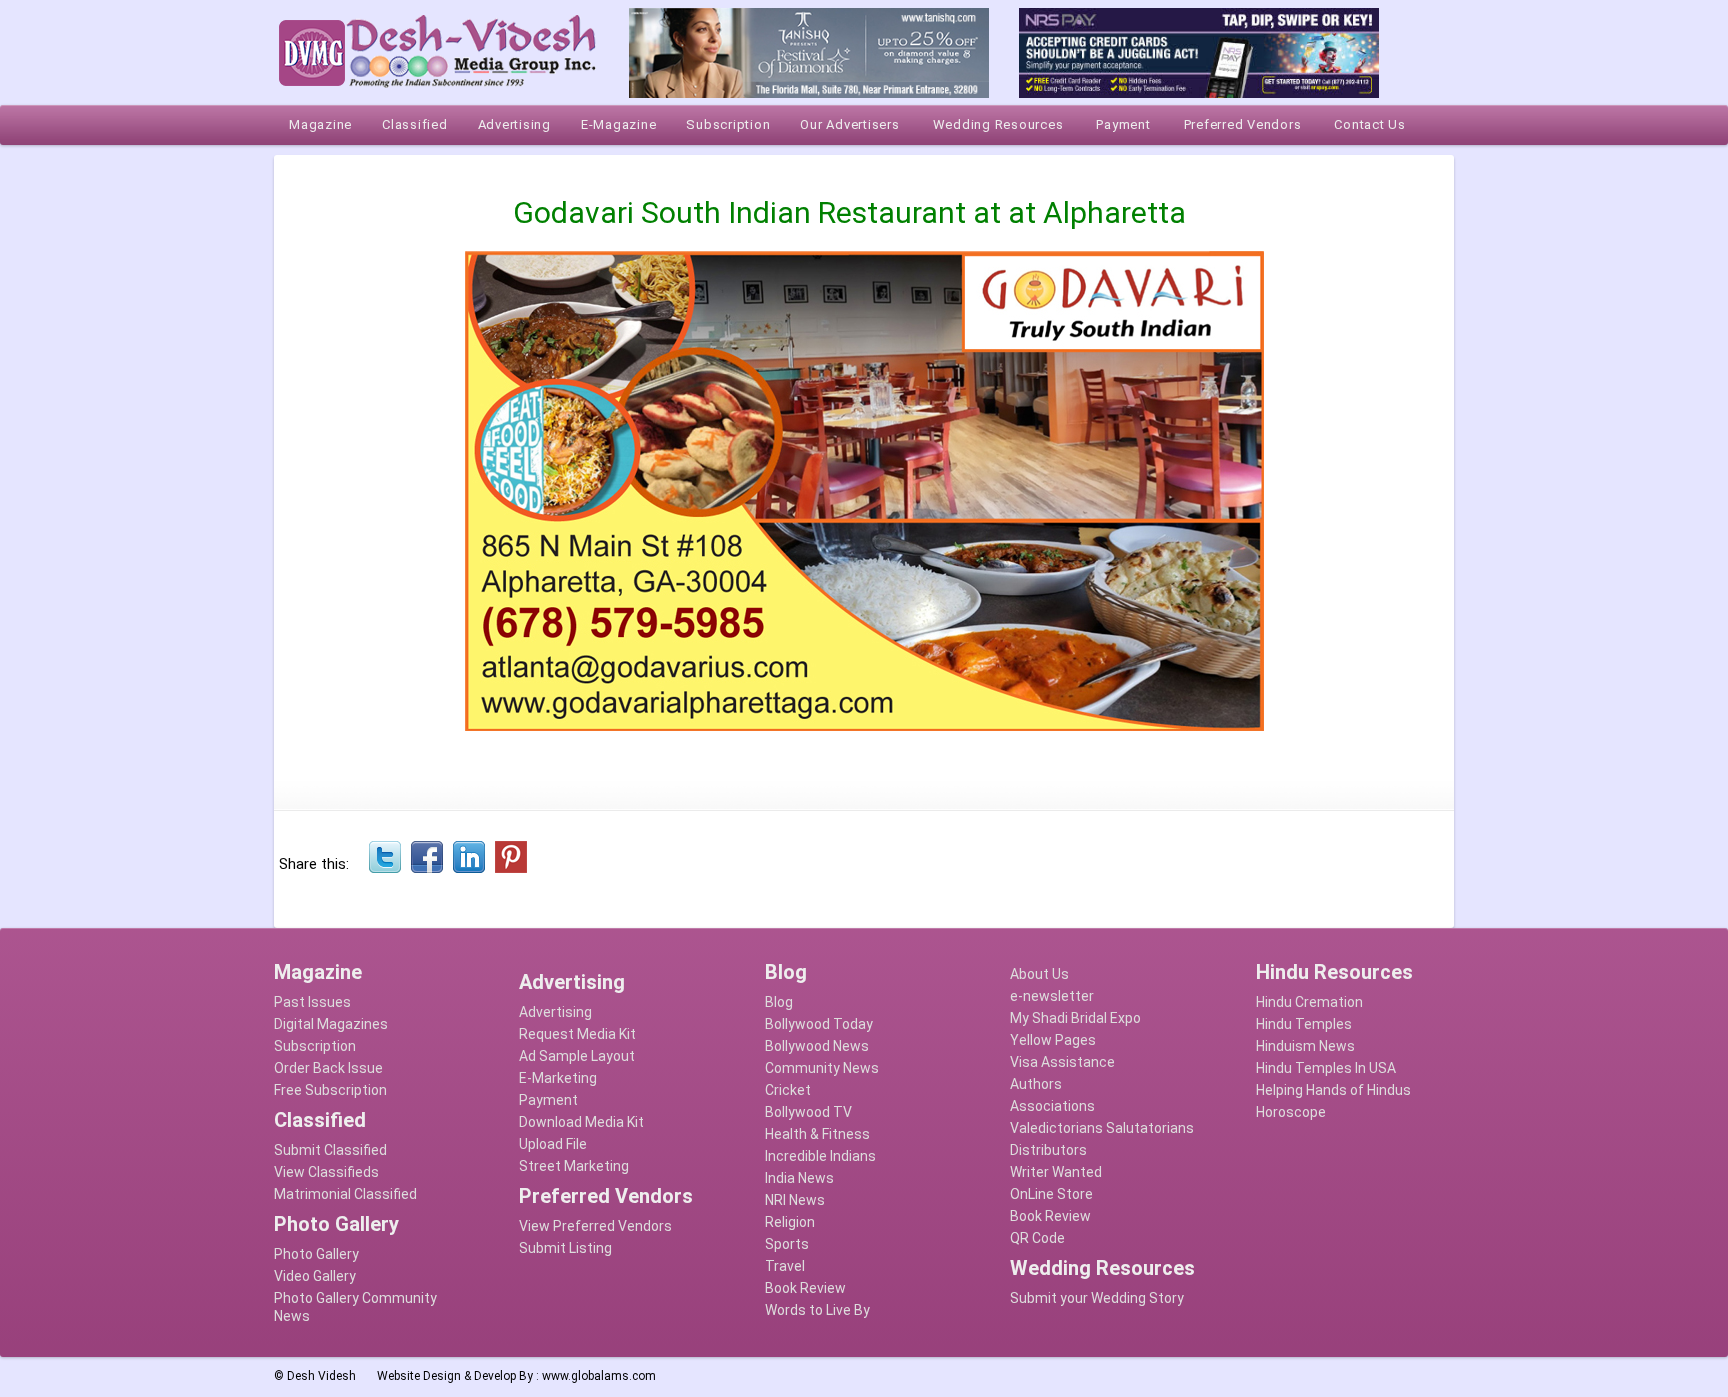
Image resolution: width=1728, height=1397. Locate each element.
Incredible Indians (820, 1156)
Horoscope (1291, 1112)
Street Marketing (574, 1166)
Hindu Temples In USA (1326, 1068)
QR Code (1037, 1238)
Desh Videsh (321, 1376)
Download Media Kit (581, 1122)
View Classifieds (326, 1172)
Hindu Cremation (1309, 1002)
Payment (548, 1100)
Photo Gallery (316, 1254)
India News (799, 1178)
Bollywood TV (808, 1112)
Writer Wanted (1056, 1172)
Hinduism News (1305, 1046)
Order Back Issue (328, 1068)
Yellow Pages (1053, 1040)
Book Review (805, 1288)
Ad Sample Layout (577, 1056)
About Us (1039, 974)
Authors (1036, 1084)
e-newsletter (1052, 996)
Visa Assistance (1062, 1062)
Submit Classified (330, 1150)
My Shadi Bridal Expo (1075, 1018)
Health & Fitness (817, 1134)
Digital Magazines (331, 1024)
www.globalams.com (599, 1376)
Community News (822, 1068)
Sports (787, 1244)
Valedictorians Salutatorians (1102, 1128)
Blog (779, 1002)
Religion (790, 1222)
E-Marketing (558, 1078)
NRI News (795, 1200)
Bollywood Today (819, 1024)
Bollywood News (817, 1046)
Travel (785, 1266)
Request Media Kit (577, 1034)
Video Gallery (315, 1276)
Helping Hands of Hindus (1333, 1090)
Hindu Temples (1304, 1024)
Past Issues (312, 1002)
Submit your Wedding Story (1097, 1298)
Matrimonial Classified (345, 1194)
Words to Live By (817, 1310)
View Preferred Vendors (595, 1226)
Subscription (315, 1046)
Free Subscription (330, 1090)
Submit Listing (565, 1248)
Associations (1052, 1106)
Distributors (1048, 1150)
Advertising (555, 1012)
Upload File (553, 1144)
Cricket (788, 1090)
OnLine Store (1051, 1194)
